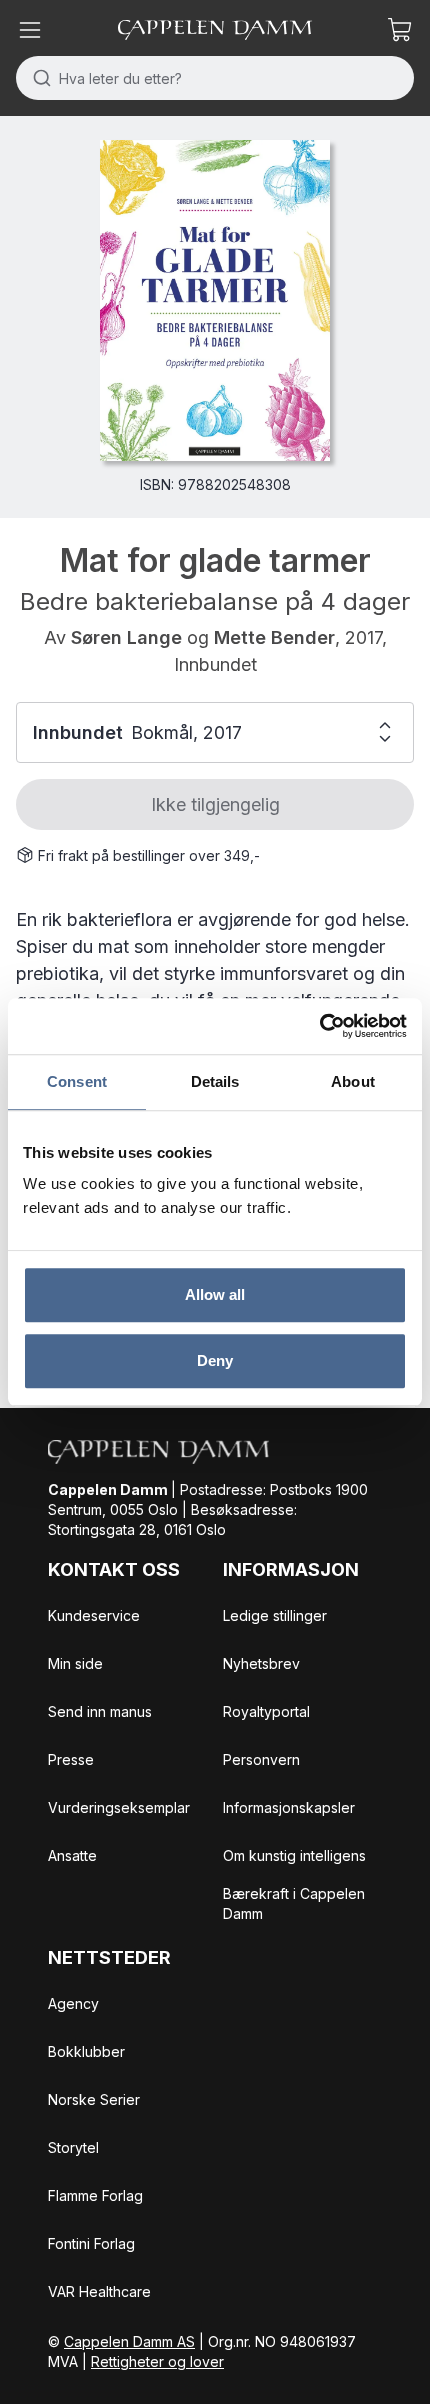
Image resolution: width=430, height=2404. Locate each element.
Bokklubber (86, 2051)
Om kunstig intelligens (294, 1855)
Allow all (215, 1294)
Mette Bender (274, 637)
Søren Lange (126, 637)
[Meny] (30, 30)
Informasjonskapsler (289, 1807)
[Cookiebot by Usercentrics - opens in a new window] (319, 1026)
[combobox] (215, 78)
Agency (73, 2003)
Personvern (261, 1759)
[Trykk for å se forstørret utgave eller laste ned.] (214, 300)
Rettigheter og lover (157, 2361)
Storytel (73, 2147)
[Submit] (37, 78)
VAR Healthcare (99, 2291)
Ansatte (72, 1855)
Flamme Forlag (95, 2195)
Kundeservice (94, 1615)
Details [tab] (215, 1081)
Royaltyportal (266, 1711)
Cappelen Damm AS (129, 2341)
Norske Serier (94, 2099)
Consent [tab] (77, 1081)
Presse (71, 1759)
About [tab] (353, 1081)
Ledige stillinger (275, 1615)
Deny (215, 1360)
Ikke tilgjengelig (215, 804)
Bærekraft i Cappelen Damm (294, 1903)
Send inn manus (100, 1711)
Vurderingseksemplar (119, 1807)
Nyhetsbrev (261, 1663)
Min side (75, 1663)
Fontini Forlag (91, 2243)
